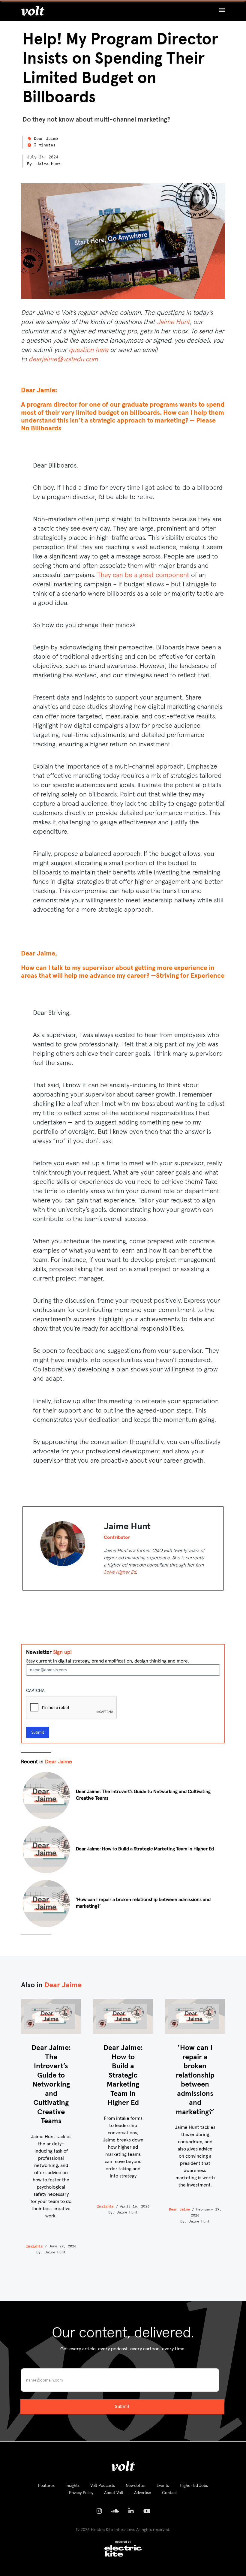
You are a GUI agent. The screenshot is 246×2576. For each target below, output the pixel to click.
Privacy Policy (81, 2493)
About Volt (114, 2493)
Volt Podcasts (103, 2486)
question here (88, 350)
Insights (34, 2246)
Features (46, 2486)
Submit (38, 1732)
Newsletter (136, 2486)
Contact (169, 2493)
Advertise (143, 2493)
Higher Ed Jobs (194, 2486)
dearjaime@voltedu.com (63, 360)
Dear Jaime (46, 139)
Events (163, 2486)
